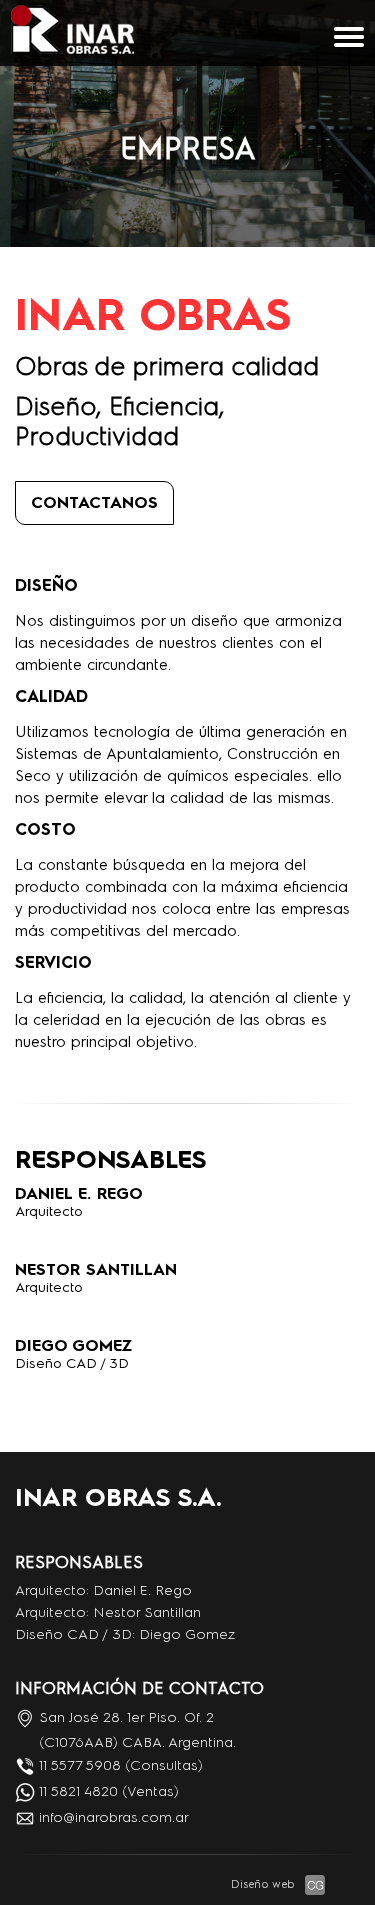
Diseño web (263, 1884)
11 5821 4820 (78, 1791)
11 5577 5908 (80, 1765)
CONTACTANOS (94, 502)
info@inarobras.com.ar (114, 1817)
